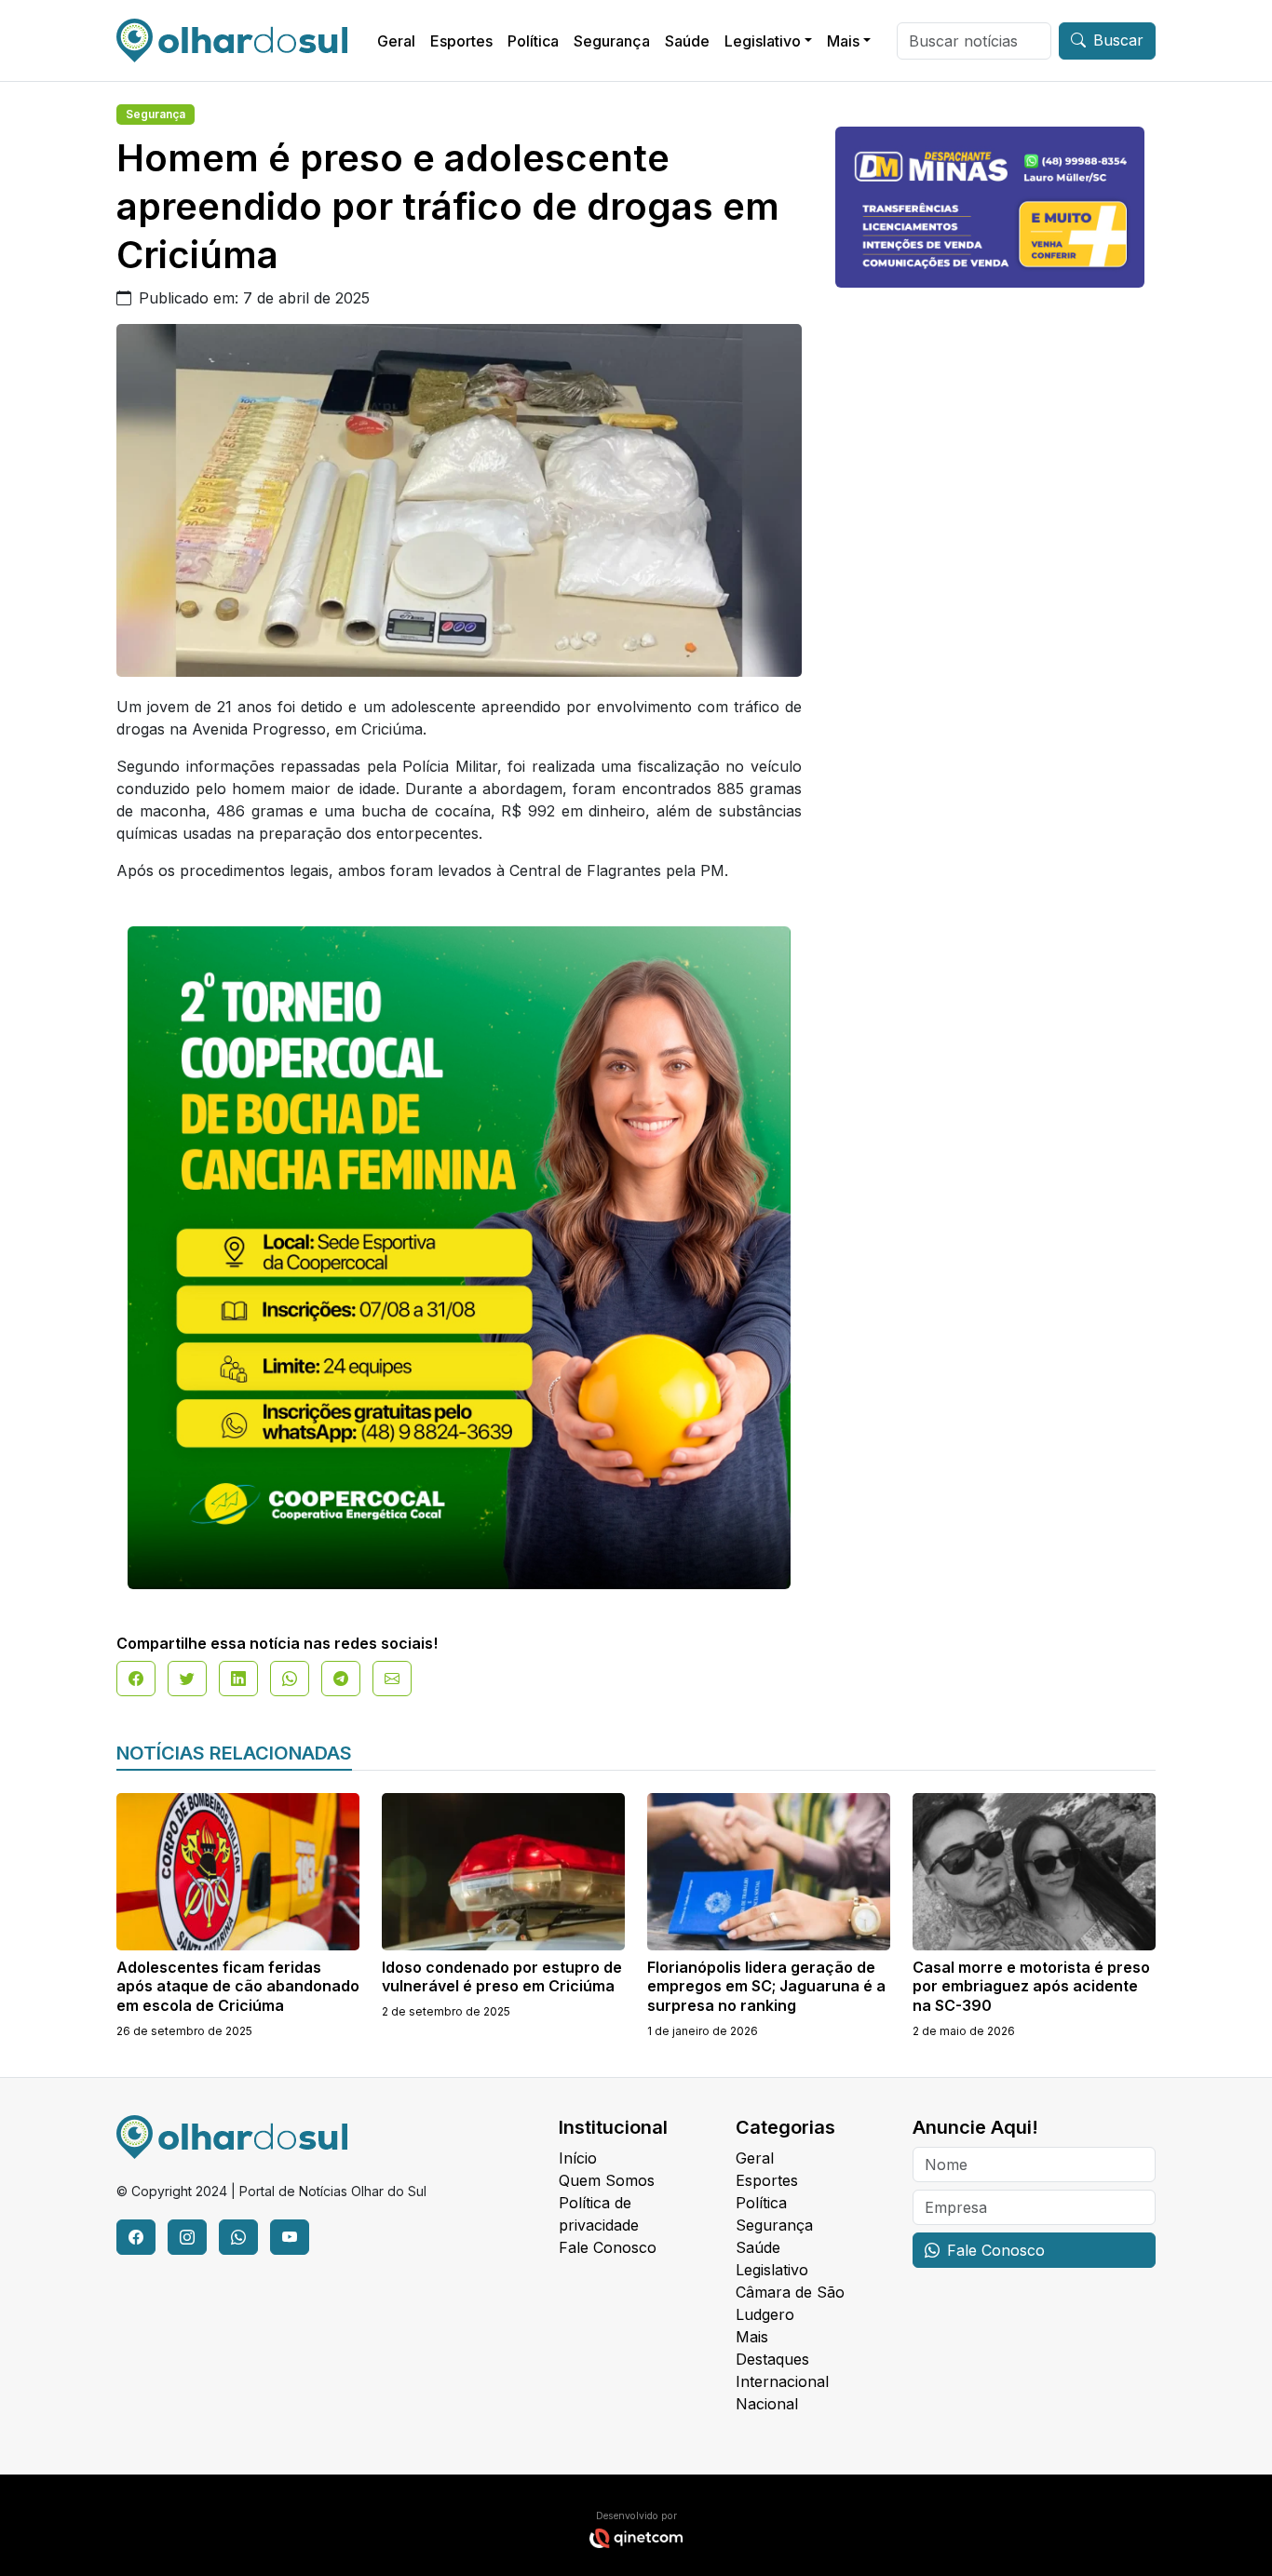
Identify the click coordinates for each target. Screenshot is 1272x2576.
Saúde (687, 41)
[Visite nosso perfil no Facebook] (136, 2237)
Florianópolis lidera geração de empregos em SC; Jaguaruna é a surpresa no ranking (766, 1987)
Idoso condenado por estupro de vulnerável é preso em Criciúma (502, 1977)
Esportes (461, 41)
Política (533, 41)
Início (578, 2158)
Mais (843, 41)
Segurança (612, 41)
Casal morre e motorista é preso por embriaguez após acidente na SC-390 (1031, 1987)
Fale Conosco (608, 2247)
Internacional (782, 2381)
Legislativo (763, 41)
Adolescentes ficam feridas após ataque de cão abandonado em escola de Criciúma (238, 1987)
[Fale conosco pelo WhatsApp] (238, 2237)
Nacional (767, 2404)
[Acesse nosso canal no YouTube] (290, 2237)
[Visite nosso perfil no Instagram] (187, 2237)
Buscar (1118, 40)
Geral (396, 41)
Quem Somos (607, 2180)
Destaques (772, 2359)
